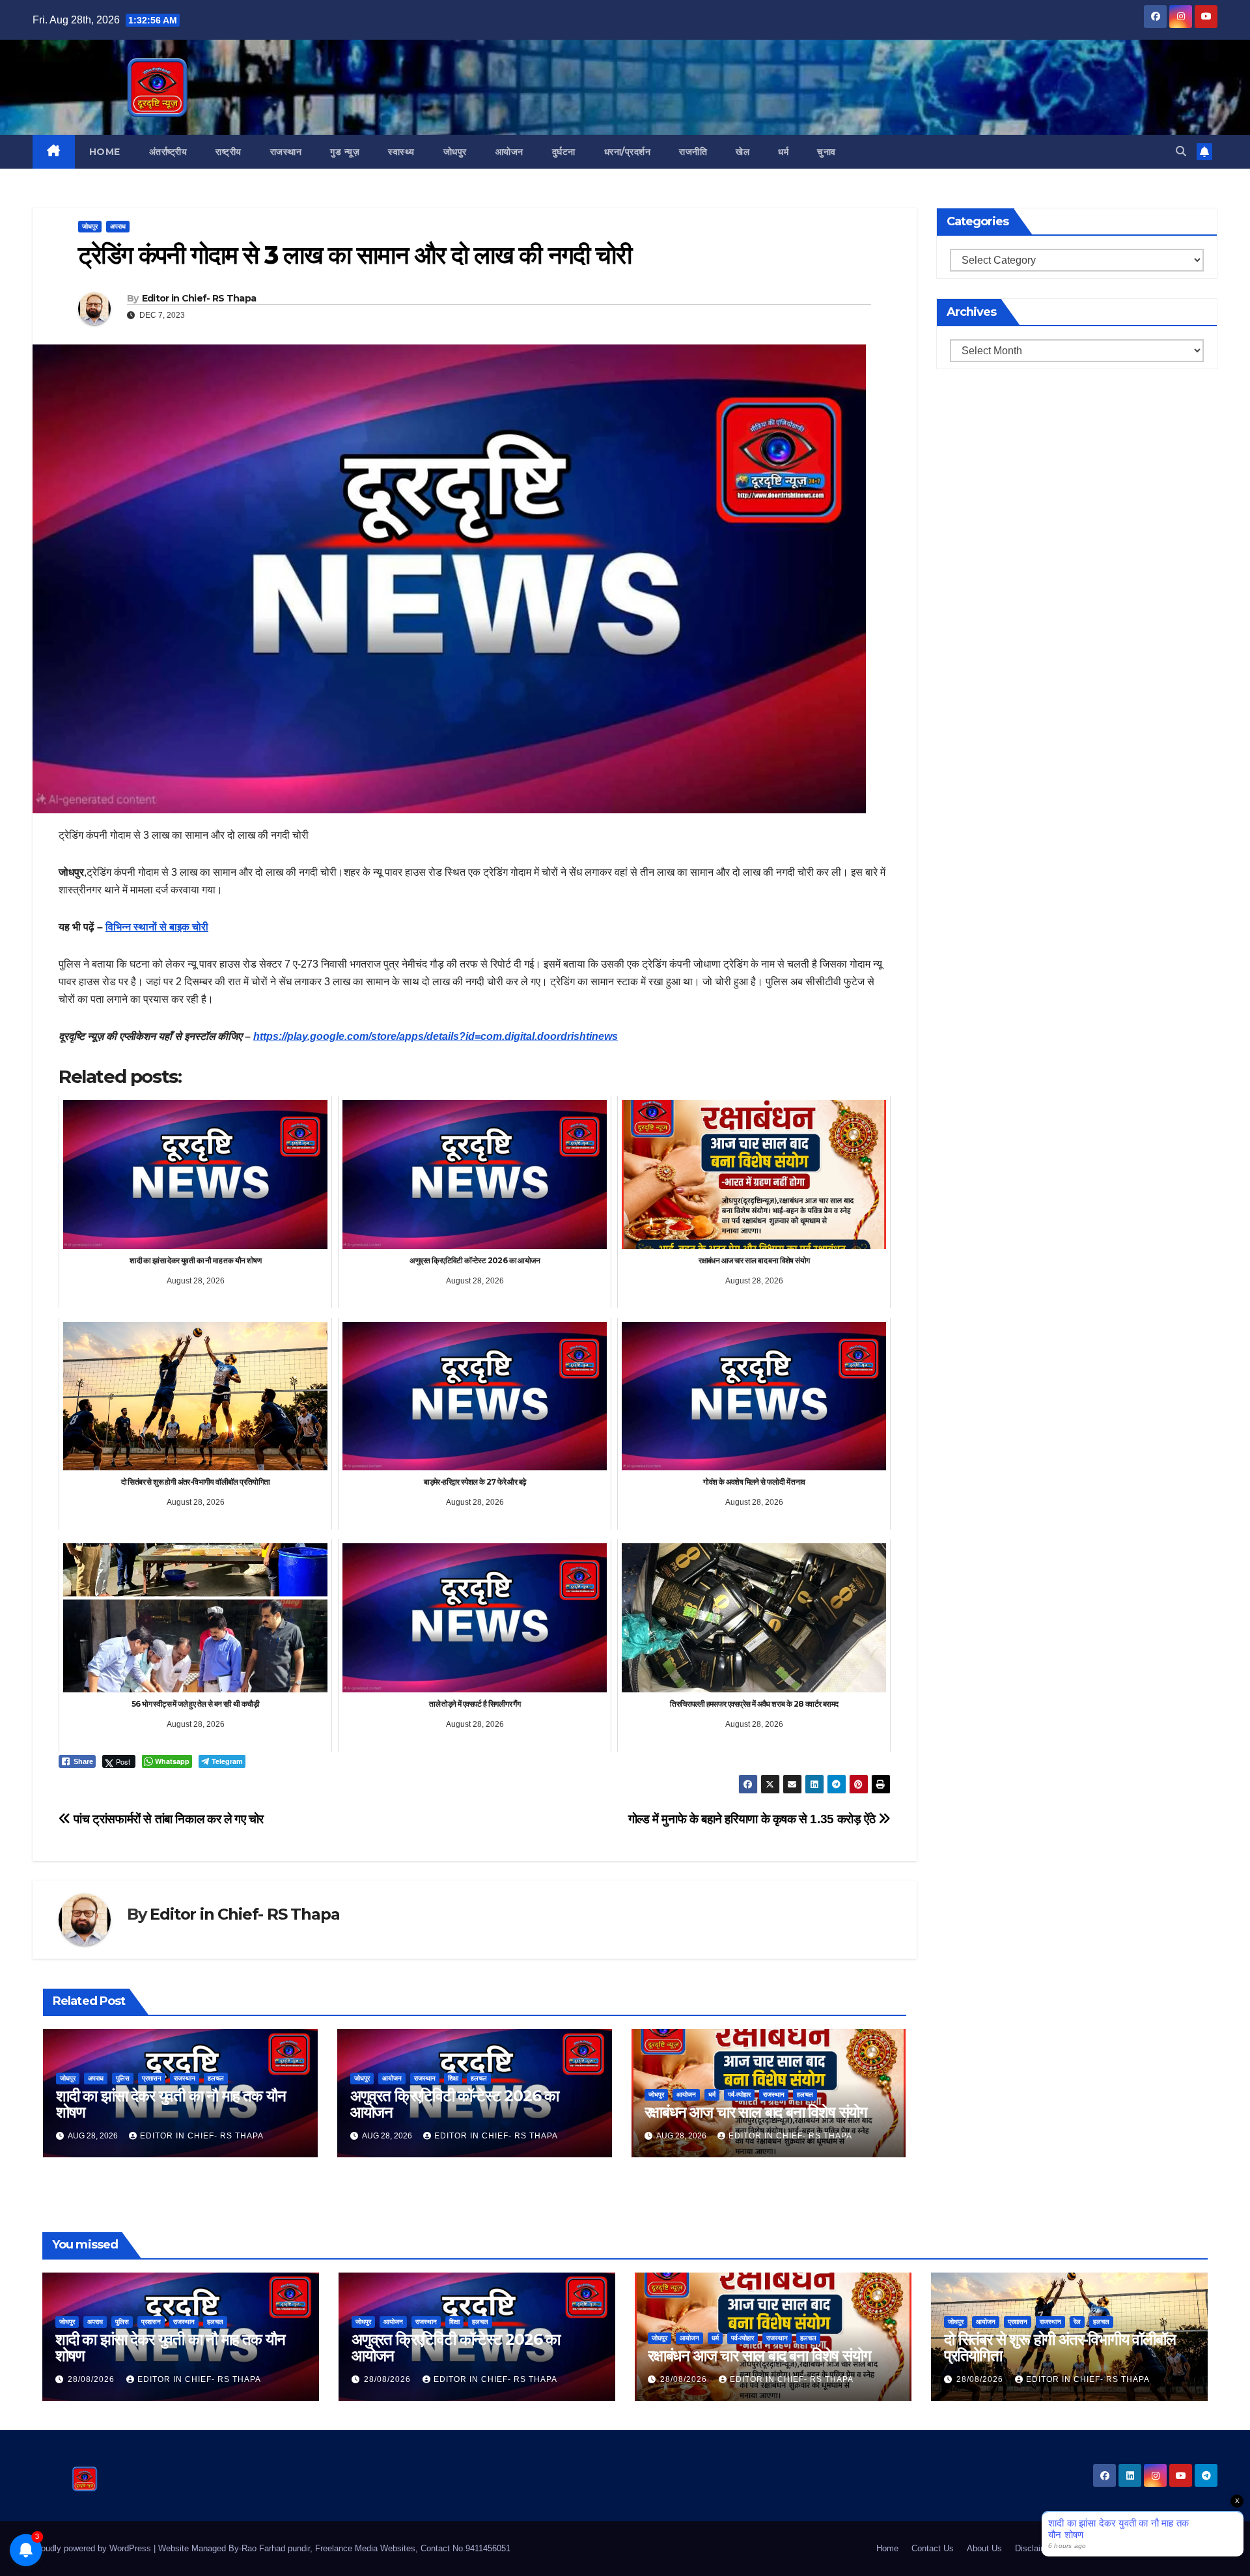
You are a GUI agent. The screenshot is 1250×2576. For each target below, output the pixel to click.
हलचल (216, 2078)
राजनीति (693, 152)
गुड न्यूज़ (345, 152)
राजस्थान (286, 152)
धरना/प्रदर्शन (628, 152)
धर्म (783, 152)
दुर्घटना (564, 152)
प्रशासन (152, 2078)
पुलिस (123, 2078)
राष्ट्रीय (229, 152)
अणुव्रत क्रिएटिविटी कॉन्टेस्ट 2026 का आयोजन (454, 2104)
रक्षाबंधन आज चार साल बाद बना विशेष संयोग (756, 2112)
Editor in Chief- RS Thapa (199, 298)
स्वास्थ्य (401, 152)
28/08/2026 (92, 2379)
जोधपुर (455, 152)
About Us (984, 2548)
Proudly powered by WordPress (93, 2548)
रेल (1077, 2322)
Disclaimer (1035, 2548)
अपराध (118, 226)
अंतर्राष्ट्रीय (168, 152)
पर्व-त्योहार (739, 2094)
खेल (743, 152)
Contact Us (933, 2548)
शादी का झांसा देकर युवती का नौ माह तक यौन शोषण (171, 2104)
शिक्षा (453, 2078)
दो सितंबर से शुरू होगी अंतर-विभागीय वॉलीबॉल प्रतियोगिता (1060, 2347)
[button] (1181, 151)
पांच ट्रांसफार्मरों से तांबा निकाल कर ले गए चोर (167, 1819)
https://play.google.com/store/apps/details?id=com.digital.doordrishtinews (436, 1036)
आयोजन (509, 152)
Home (105, 152)
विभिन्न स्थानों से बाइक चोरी (157, 927)
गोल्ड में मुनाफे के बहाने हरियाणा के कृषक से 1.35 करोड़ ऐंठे (753, 1819)
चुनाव (826, 152)
